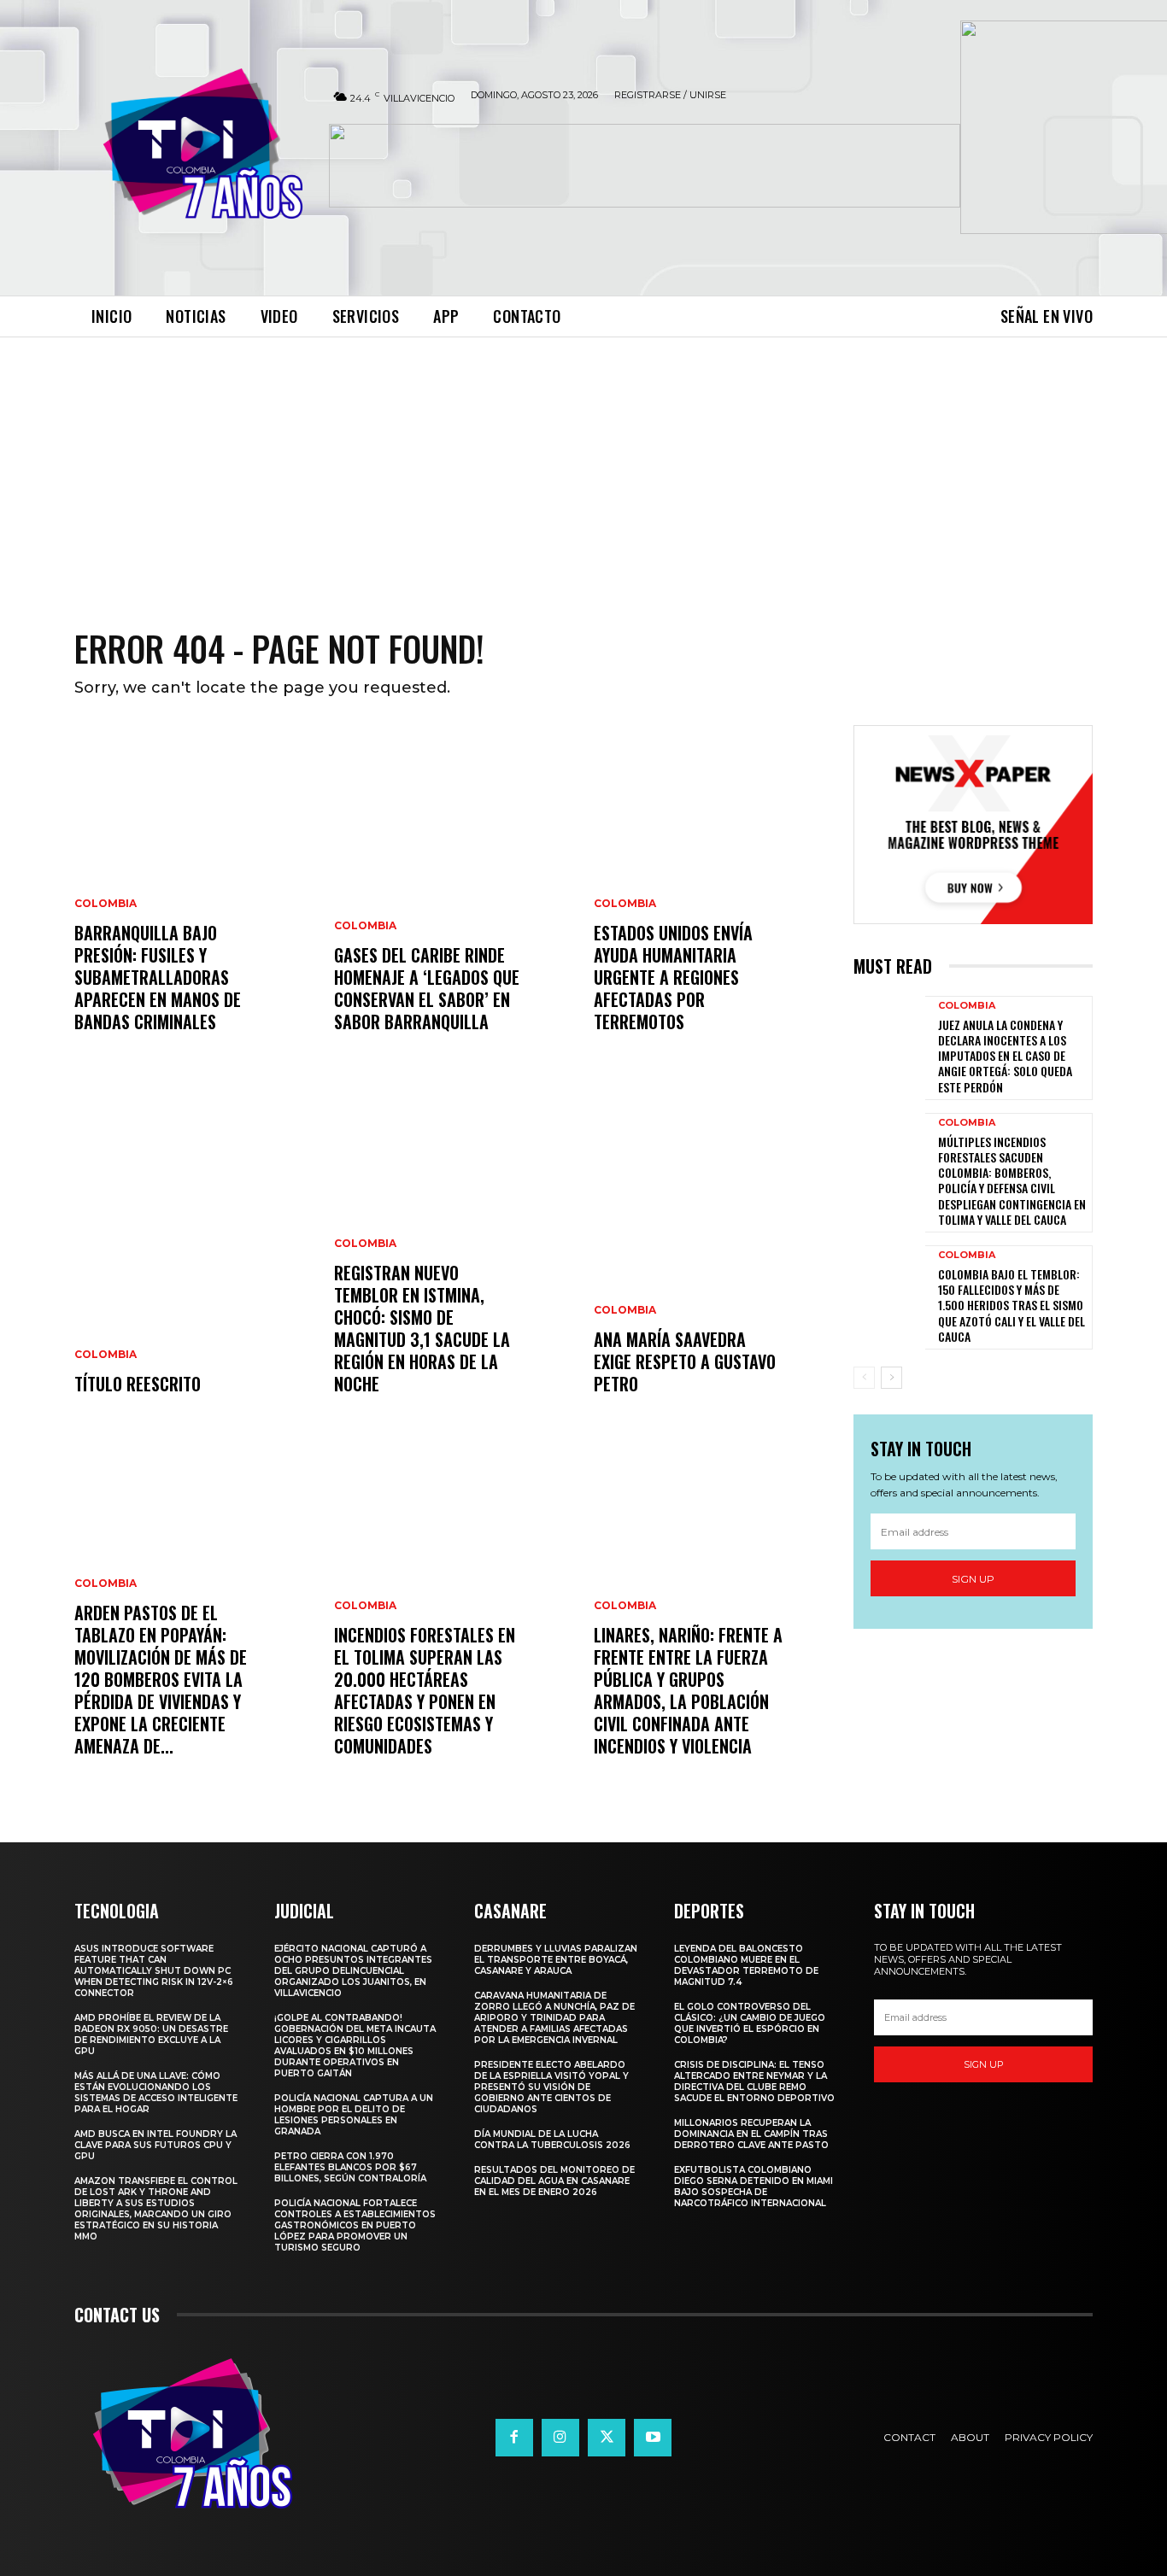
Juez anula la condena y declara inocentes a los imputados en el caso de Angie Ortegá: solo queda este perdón (1005, 1056)
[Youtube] (653, 2438)
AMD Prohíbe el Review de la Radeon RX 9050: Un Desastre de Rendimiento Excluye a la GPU (151, 2034)
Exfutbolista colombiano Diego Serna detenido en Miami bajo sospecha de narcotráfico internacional (754, 2187)
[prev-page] (864, 1378)
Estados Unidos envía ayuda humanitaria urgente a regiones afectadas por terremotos (673, 977)
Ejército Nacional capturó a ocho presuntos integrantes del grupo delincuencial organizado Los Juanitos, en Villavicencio (353, 1971)
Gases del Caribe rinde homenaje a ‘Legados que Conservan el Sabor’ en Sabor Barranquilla (427, 988)
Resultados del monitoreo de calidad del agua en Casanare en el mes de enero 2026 (554, 2181)
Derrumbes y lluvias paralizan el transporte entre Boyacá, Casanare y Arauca (556, 1960)
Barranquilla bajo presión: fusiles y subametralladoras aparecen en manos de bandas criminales (158, 977)
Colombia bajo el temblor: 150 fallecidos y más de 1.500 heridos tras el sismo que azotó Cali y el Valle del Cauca (1012, 1305)
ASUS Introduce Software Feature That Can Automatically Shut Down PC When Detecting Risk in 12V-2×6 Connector (154, 1971)
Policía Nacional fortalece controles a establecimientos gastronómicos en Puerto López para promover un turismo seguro (355, 2225)
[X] (607, 2438)
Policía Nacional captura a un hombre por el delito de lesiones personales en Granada (354, 2115)
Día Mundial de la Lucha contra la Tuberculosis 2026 (552, 2140)
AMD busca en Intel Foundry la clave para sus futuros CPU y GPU (155, 2145)
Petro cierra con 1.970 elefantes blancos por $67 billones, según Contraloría (350, 2167)
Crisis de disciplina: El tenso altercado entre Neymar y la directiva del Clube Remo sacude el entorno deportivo (754, 2081)
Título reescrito (138, 1384)
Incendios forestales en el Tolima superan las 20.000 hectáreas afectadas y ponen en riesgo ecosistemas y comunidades (425, 1690)
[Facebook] (514, 2438)
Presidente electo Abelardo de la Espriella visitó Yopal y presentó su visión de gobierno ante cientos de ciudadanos (551, 2087)
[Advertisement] (583, 465)
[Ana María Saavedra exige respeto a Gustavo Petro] (713, 1258)
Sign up (973, 1579)
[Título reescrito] (194, 1258)
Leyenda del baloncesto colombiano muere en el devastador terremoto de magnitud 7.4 (746, 1965)
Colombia (106, 904)
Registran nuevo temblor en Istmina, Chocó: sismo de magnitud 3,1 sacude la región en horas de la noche (422, 1328)
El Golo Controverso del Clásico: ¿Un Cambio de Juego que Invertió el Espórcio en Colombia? (750, 2023)
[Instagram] (560, 2438)
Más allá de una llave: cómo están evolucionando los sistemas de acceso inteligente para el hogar (156, 2093)
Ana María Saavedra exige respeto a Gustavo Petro (685, 1361)
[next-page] (891, 1378)
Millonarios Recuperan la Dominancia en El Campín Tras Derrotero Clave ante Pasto (751, 2134)
